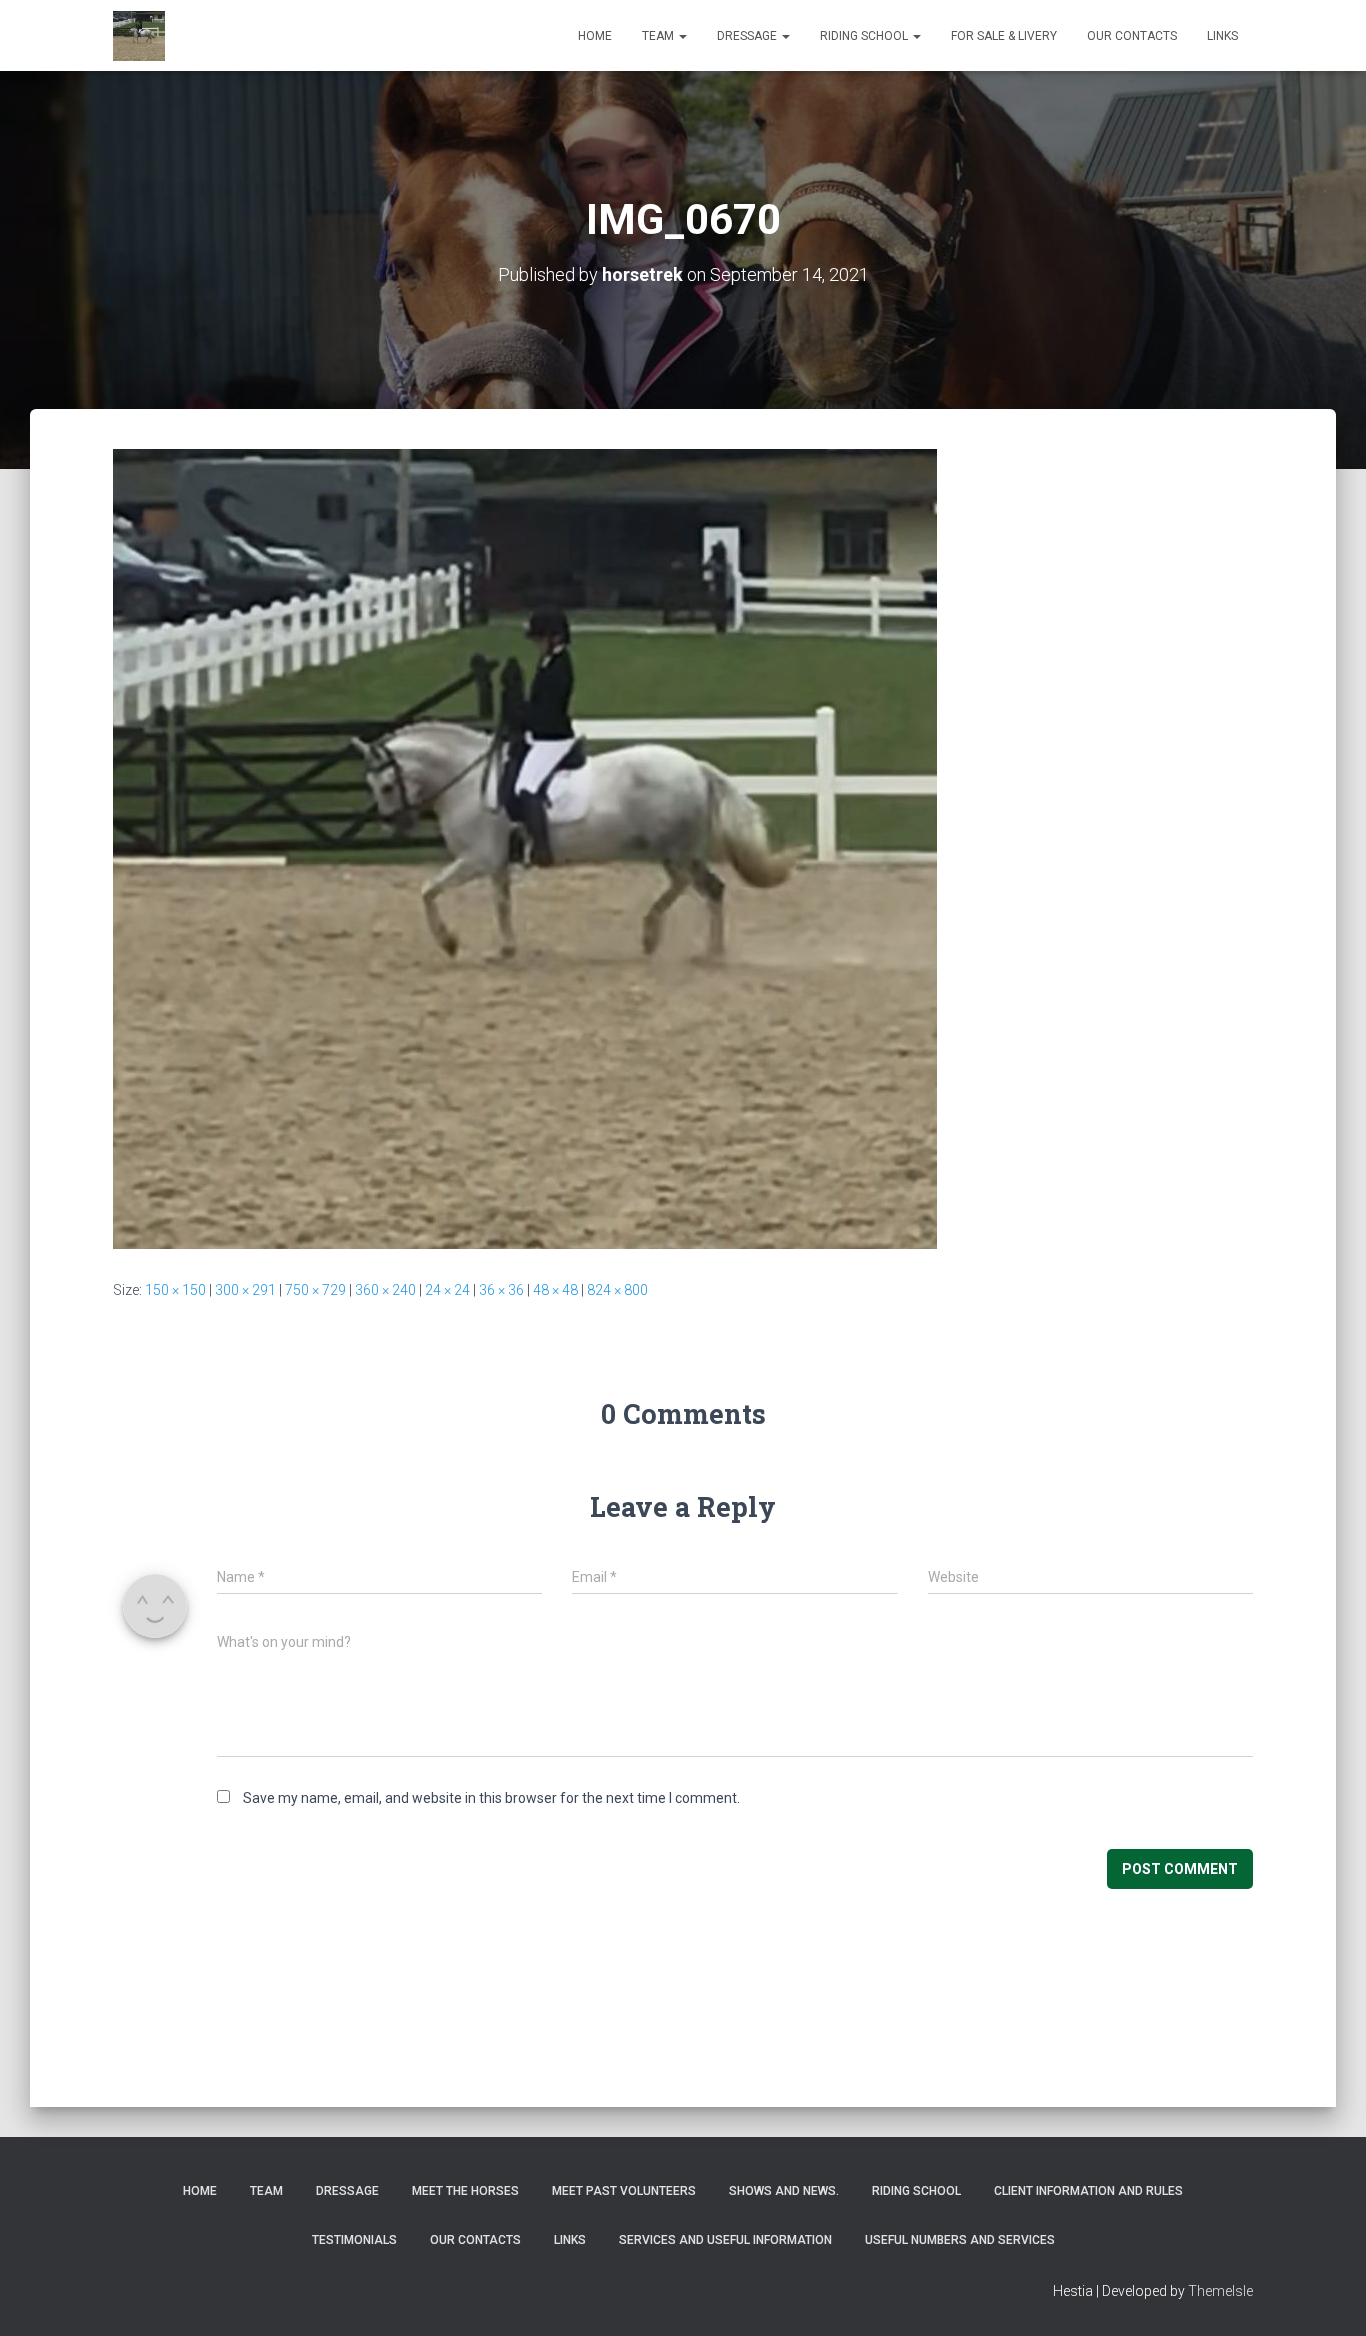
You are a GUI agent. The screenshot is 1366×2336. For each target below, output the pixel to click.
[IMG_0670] (525, 848)
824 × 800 (617, 1290)
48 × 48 (555, 1290)
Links (1222, 36)
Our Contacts (1132, 36)
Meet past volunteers (624, 2191)
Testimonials (354, 2240)
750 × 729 (315, 1290)
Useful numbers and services (960, 2240)
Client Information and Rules (1088, 2191)
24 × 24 (447, 1290)
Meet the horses (465, 2191)
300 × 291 (245, 1290)
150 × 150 (175, 1290)
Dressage (748, 36)
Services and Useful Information (725, 2240)
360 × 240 (385, 1290)
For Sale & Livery (1004, 36)
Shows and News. (784, 2191)
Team (659, 36)
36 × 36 (501, 1290)
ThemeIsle (1220, 2291)
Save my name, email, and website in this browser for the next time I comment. (491, 1798)
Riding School (865, 36)
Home (595, 36)
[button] (682, 36)
